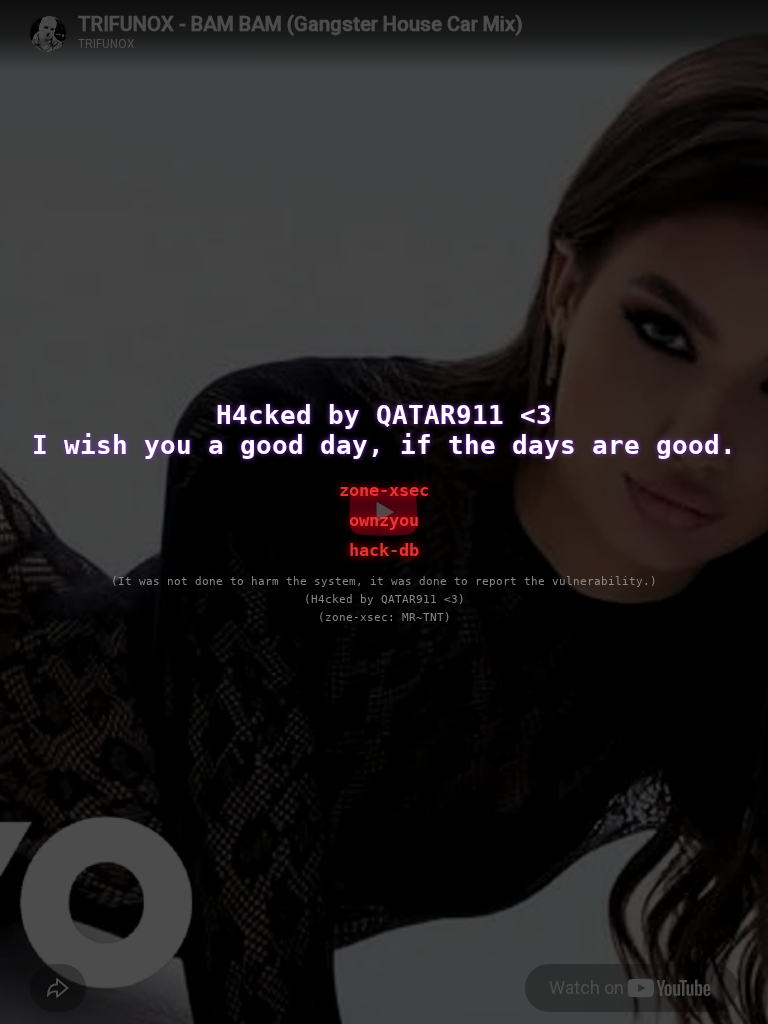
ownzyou (384, 520)
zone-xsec (384, 490)
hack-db (384, 550)
